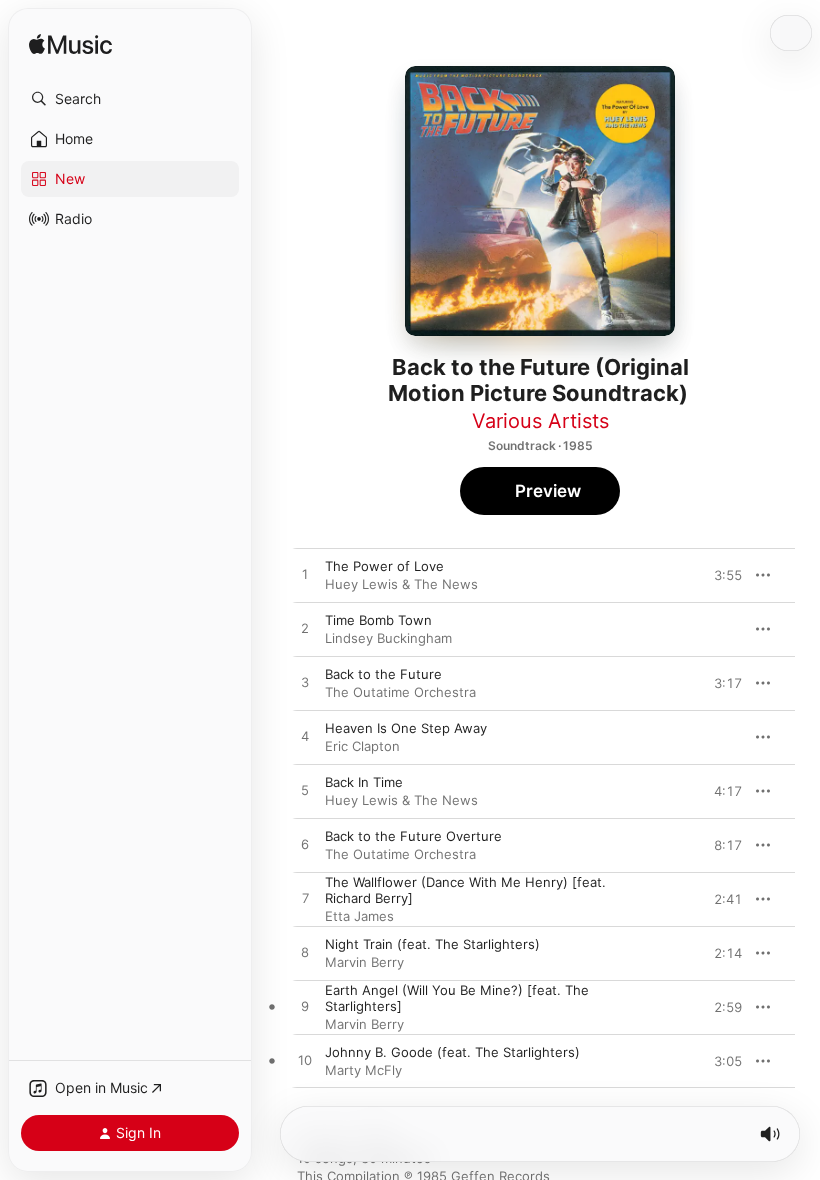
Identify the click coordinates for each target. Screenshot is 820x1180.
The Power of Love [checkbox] (384, 566)
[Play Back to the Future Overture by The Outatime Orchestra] (305, 845)
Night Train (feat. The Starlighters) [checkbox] (432, 944)
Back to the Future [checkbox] (383, 674)
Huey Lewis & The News (401, 584)
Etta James (359, 916)
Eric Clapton (362, 746)
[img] (70, 45)
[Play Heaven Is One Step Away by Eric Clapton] (305, 737)
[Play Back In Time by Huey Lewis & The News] (305, 791)
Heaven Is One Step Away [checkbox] (406, 728)
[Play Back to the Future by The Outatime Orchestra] (305, 683)
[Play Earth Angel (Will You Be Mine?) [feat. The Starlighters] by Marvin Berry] (305, 1007)
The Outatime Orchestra (400, 692)
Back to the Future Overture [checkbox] (413, 836)
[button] (130, 99)
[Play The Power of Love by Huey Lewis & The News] (305, 575)
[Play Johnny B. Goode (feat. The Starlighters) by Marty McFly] (305, 1061)
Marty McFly (363, 1070)
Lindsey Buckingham (388, 638)
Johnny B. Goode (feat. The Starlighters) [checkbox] (452, 1052)
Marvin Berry (364, 962)
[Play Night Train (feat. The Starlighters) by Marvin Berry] (305, 953)
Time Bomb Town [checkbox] (378, 620)
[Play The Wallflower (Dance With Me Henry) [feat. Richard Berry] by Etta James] (305, 899)
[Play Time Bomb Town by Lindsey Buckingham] (305, 629)
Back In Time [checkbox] (364, 782)
